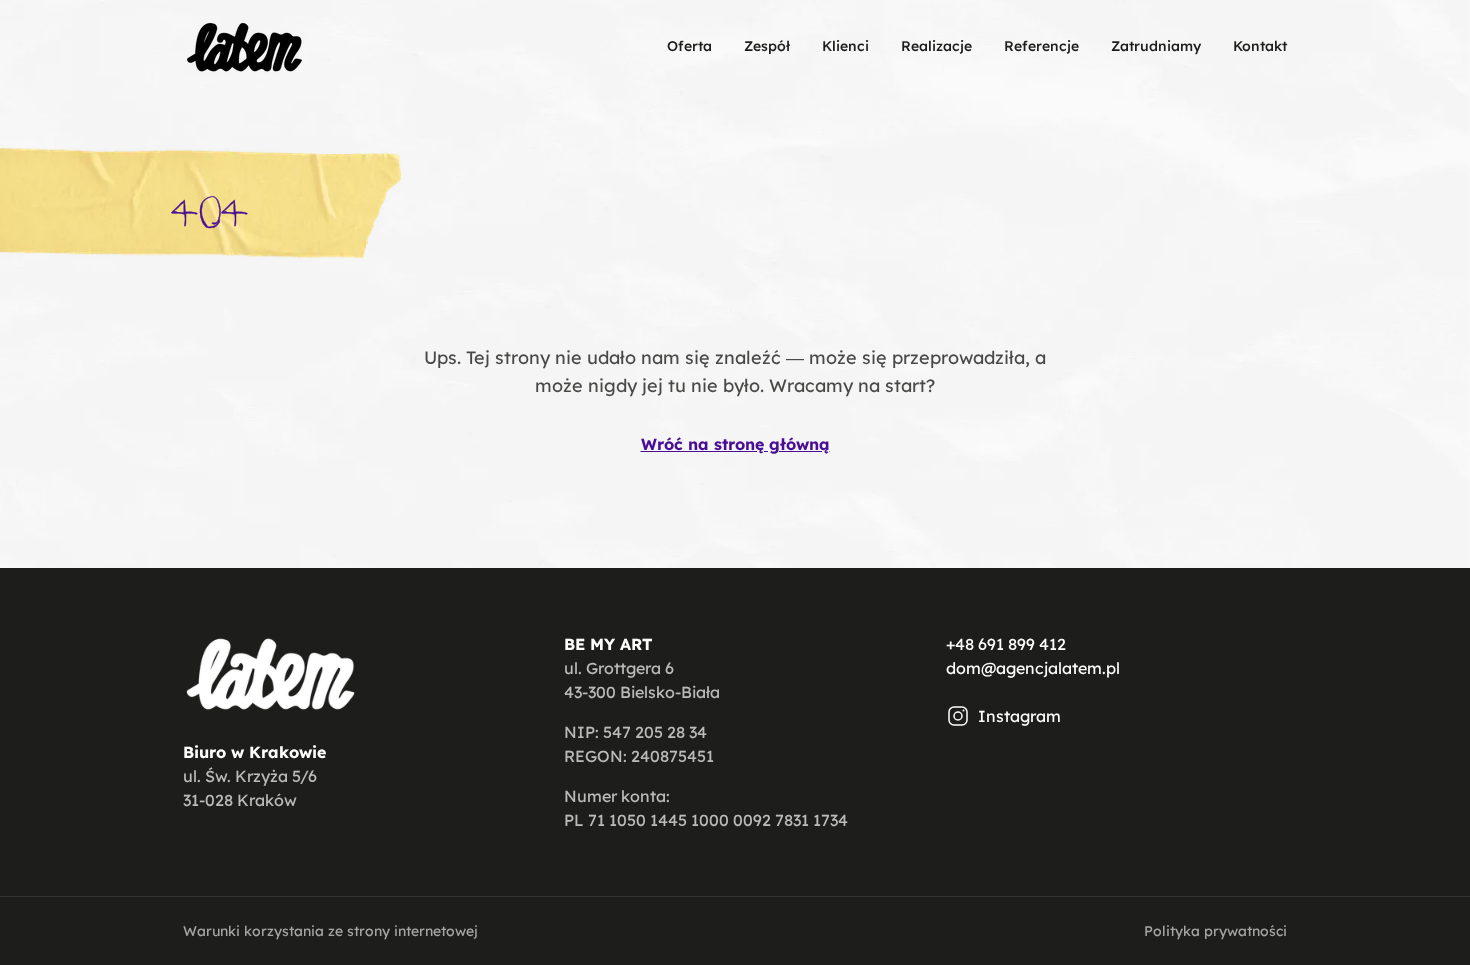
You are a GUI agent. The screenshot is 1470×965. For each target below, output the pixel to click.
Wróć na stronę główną (735, 444)
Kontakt (1260, 46)
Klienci (845, 46)
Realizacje (936, 46)
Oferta (689, 46)
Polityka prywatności (1215, 931)
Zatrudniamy (1156, 46)
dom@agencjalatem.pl (1033, 668)
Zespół (767, 46)
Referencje (1041, 46)
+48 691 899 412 (1006, 644)
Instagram (1019, 716)
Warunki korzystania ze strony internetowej (330, 931)
